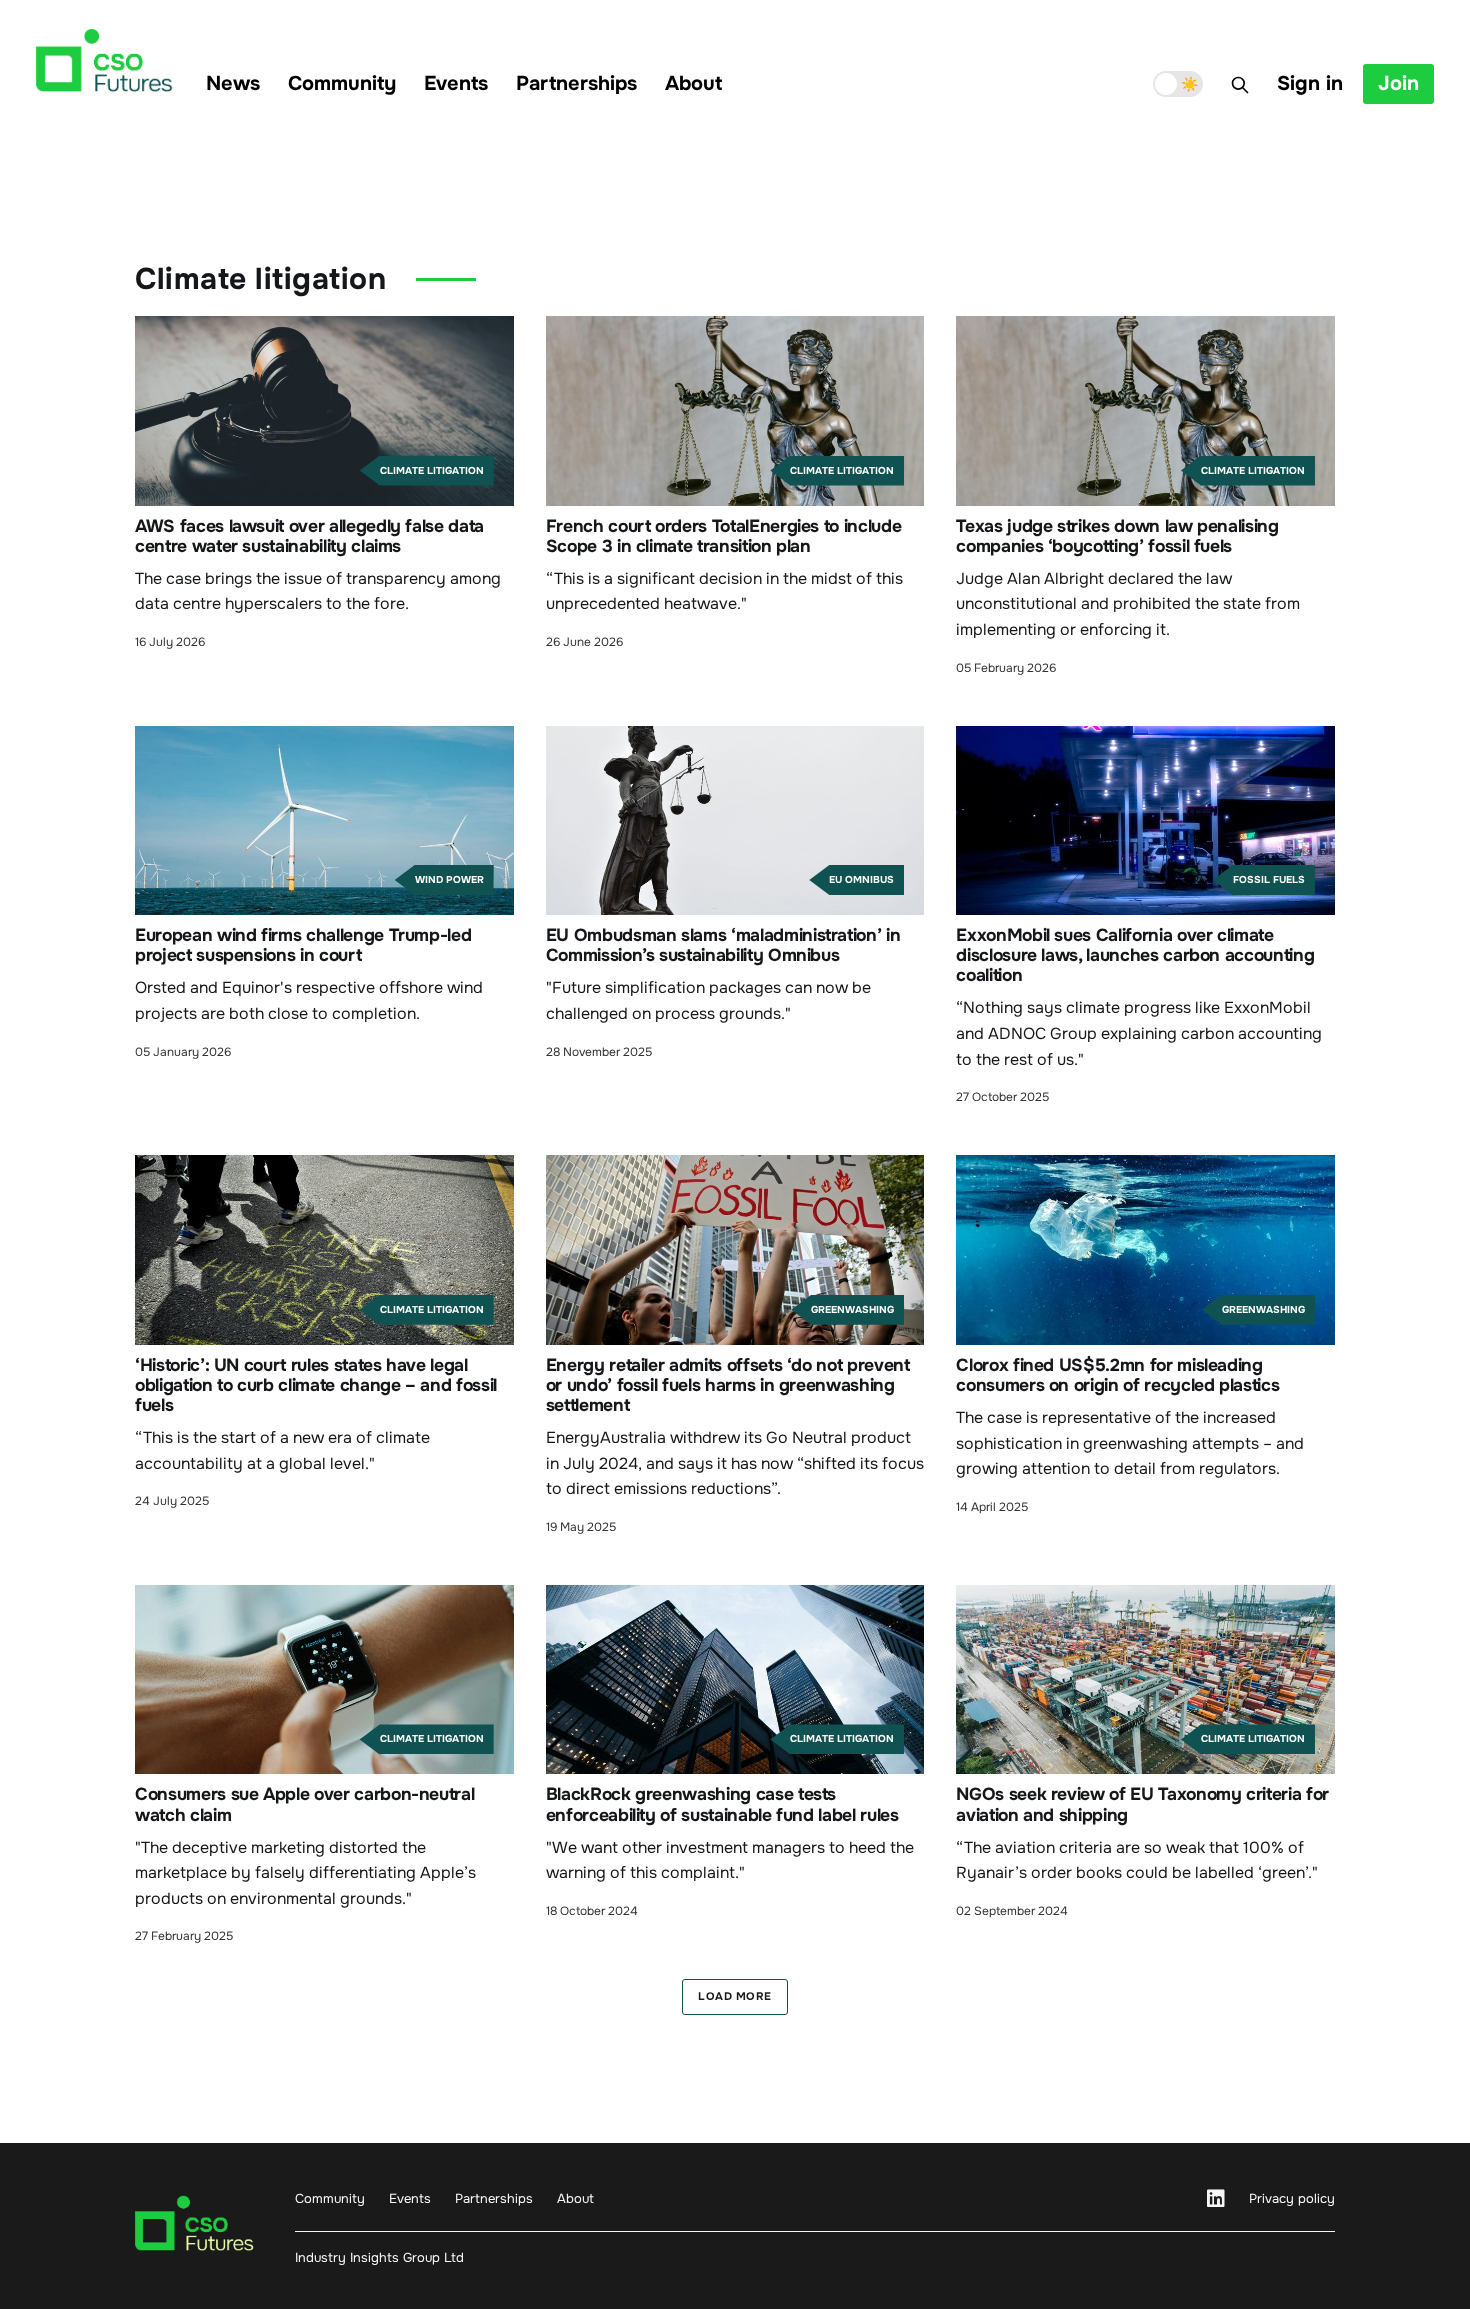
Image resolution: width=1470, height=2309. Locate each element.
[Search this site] (1240, 85)
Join (1398, 83)
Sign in (1310, 83)
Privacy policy (1292, 2198)
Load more (735, 1996)
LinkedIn (1216, 2199)
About (693, 83)
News (233, 83)
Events (456, 83)
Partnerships (576, 83)
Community (342, 83)
